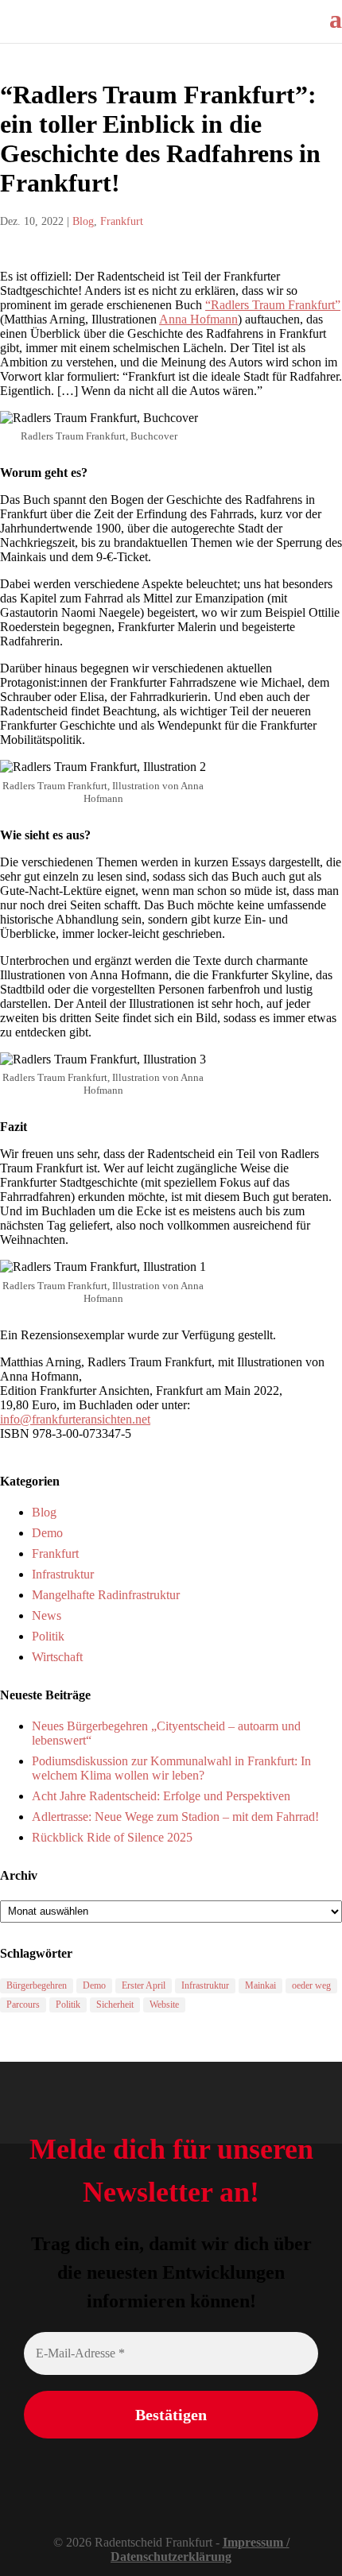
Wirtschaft (57, 1657)
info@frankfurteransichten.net (75, 1419)
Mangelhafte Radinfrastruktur (106, 1595)
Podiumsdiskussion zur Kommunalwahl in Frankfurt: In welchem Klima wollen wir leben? (171, 1768)
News (47, 1615)
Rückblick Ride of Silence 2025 (112, 1837)
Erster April (144, 1985)
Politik (48, 1636)
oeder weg (311, 1985)
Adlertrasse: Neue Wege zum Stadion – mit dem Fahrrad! (175, 1817)
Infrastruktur (63, 1574)
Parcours (23, 2005)
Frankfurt (122, 221)
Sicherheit (115, 2005)
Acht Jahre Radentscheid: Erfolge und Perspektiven (161, 1796)
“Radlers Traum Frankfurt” (273, 305)
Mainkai (260, 1985)
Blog (83, 221)
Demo (47, 1533)
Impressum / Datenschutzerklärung (200, 2549)
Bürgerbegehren (37, 1985)
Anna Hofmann (198, 319)
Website (164, 2005)
